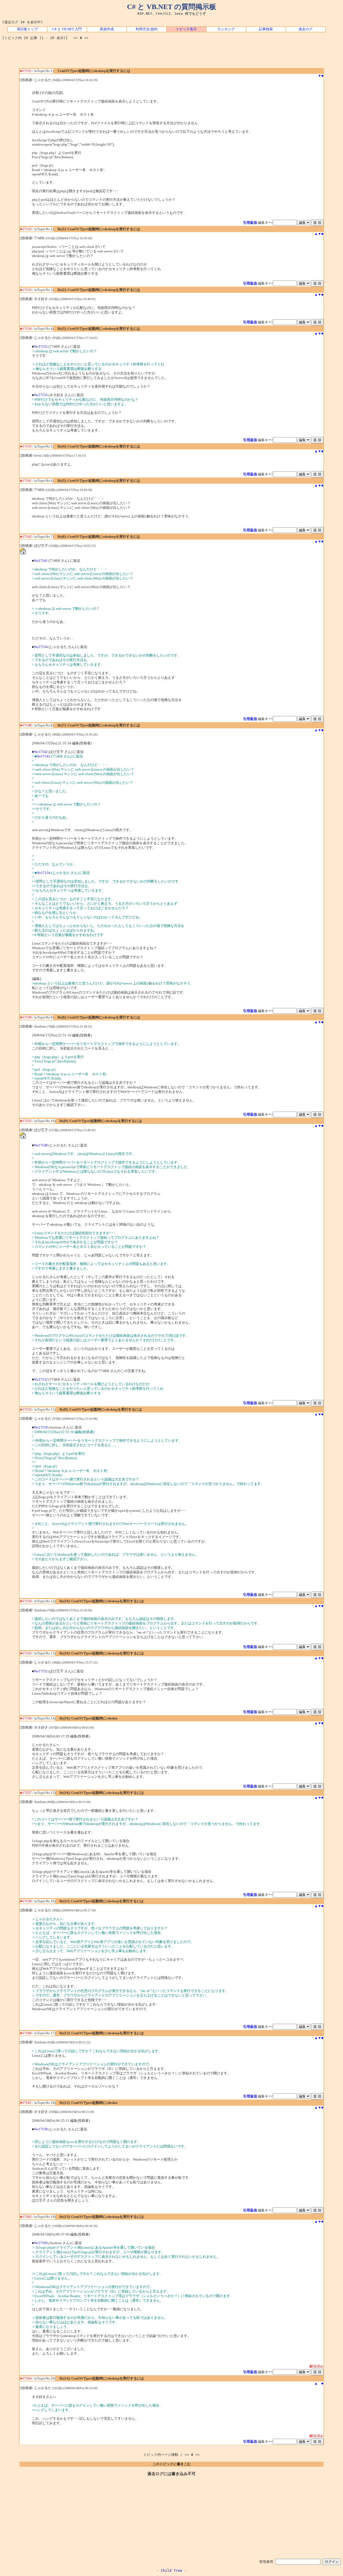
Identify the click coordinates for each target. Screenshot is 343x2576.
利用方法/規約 (147, 29)
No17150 (41, 1427)
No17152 (41, 1671)
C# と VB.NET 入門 (67, 29)
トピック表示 (186, 29)
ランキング (226, 29)
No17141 (41, 561)
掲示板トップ (27, 29)
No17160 (41, 2243)
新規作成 (107, 29)
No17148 (41, 1145)
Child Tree (171, 2571)
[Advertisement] (171, 56)
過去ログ (305, 29)
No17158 (41, 2129)
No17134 (41, 647)
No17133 (41, 395)
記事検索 (266, 29)
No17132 (41, 347)
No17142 (41, 752)
